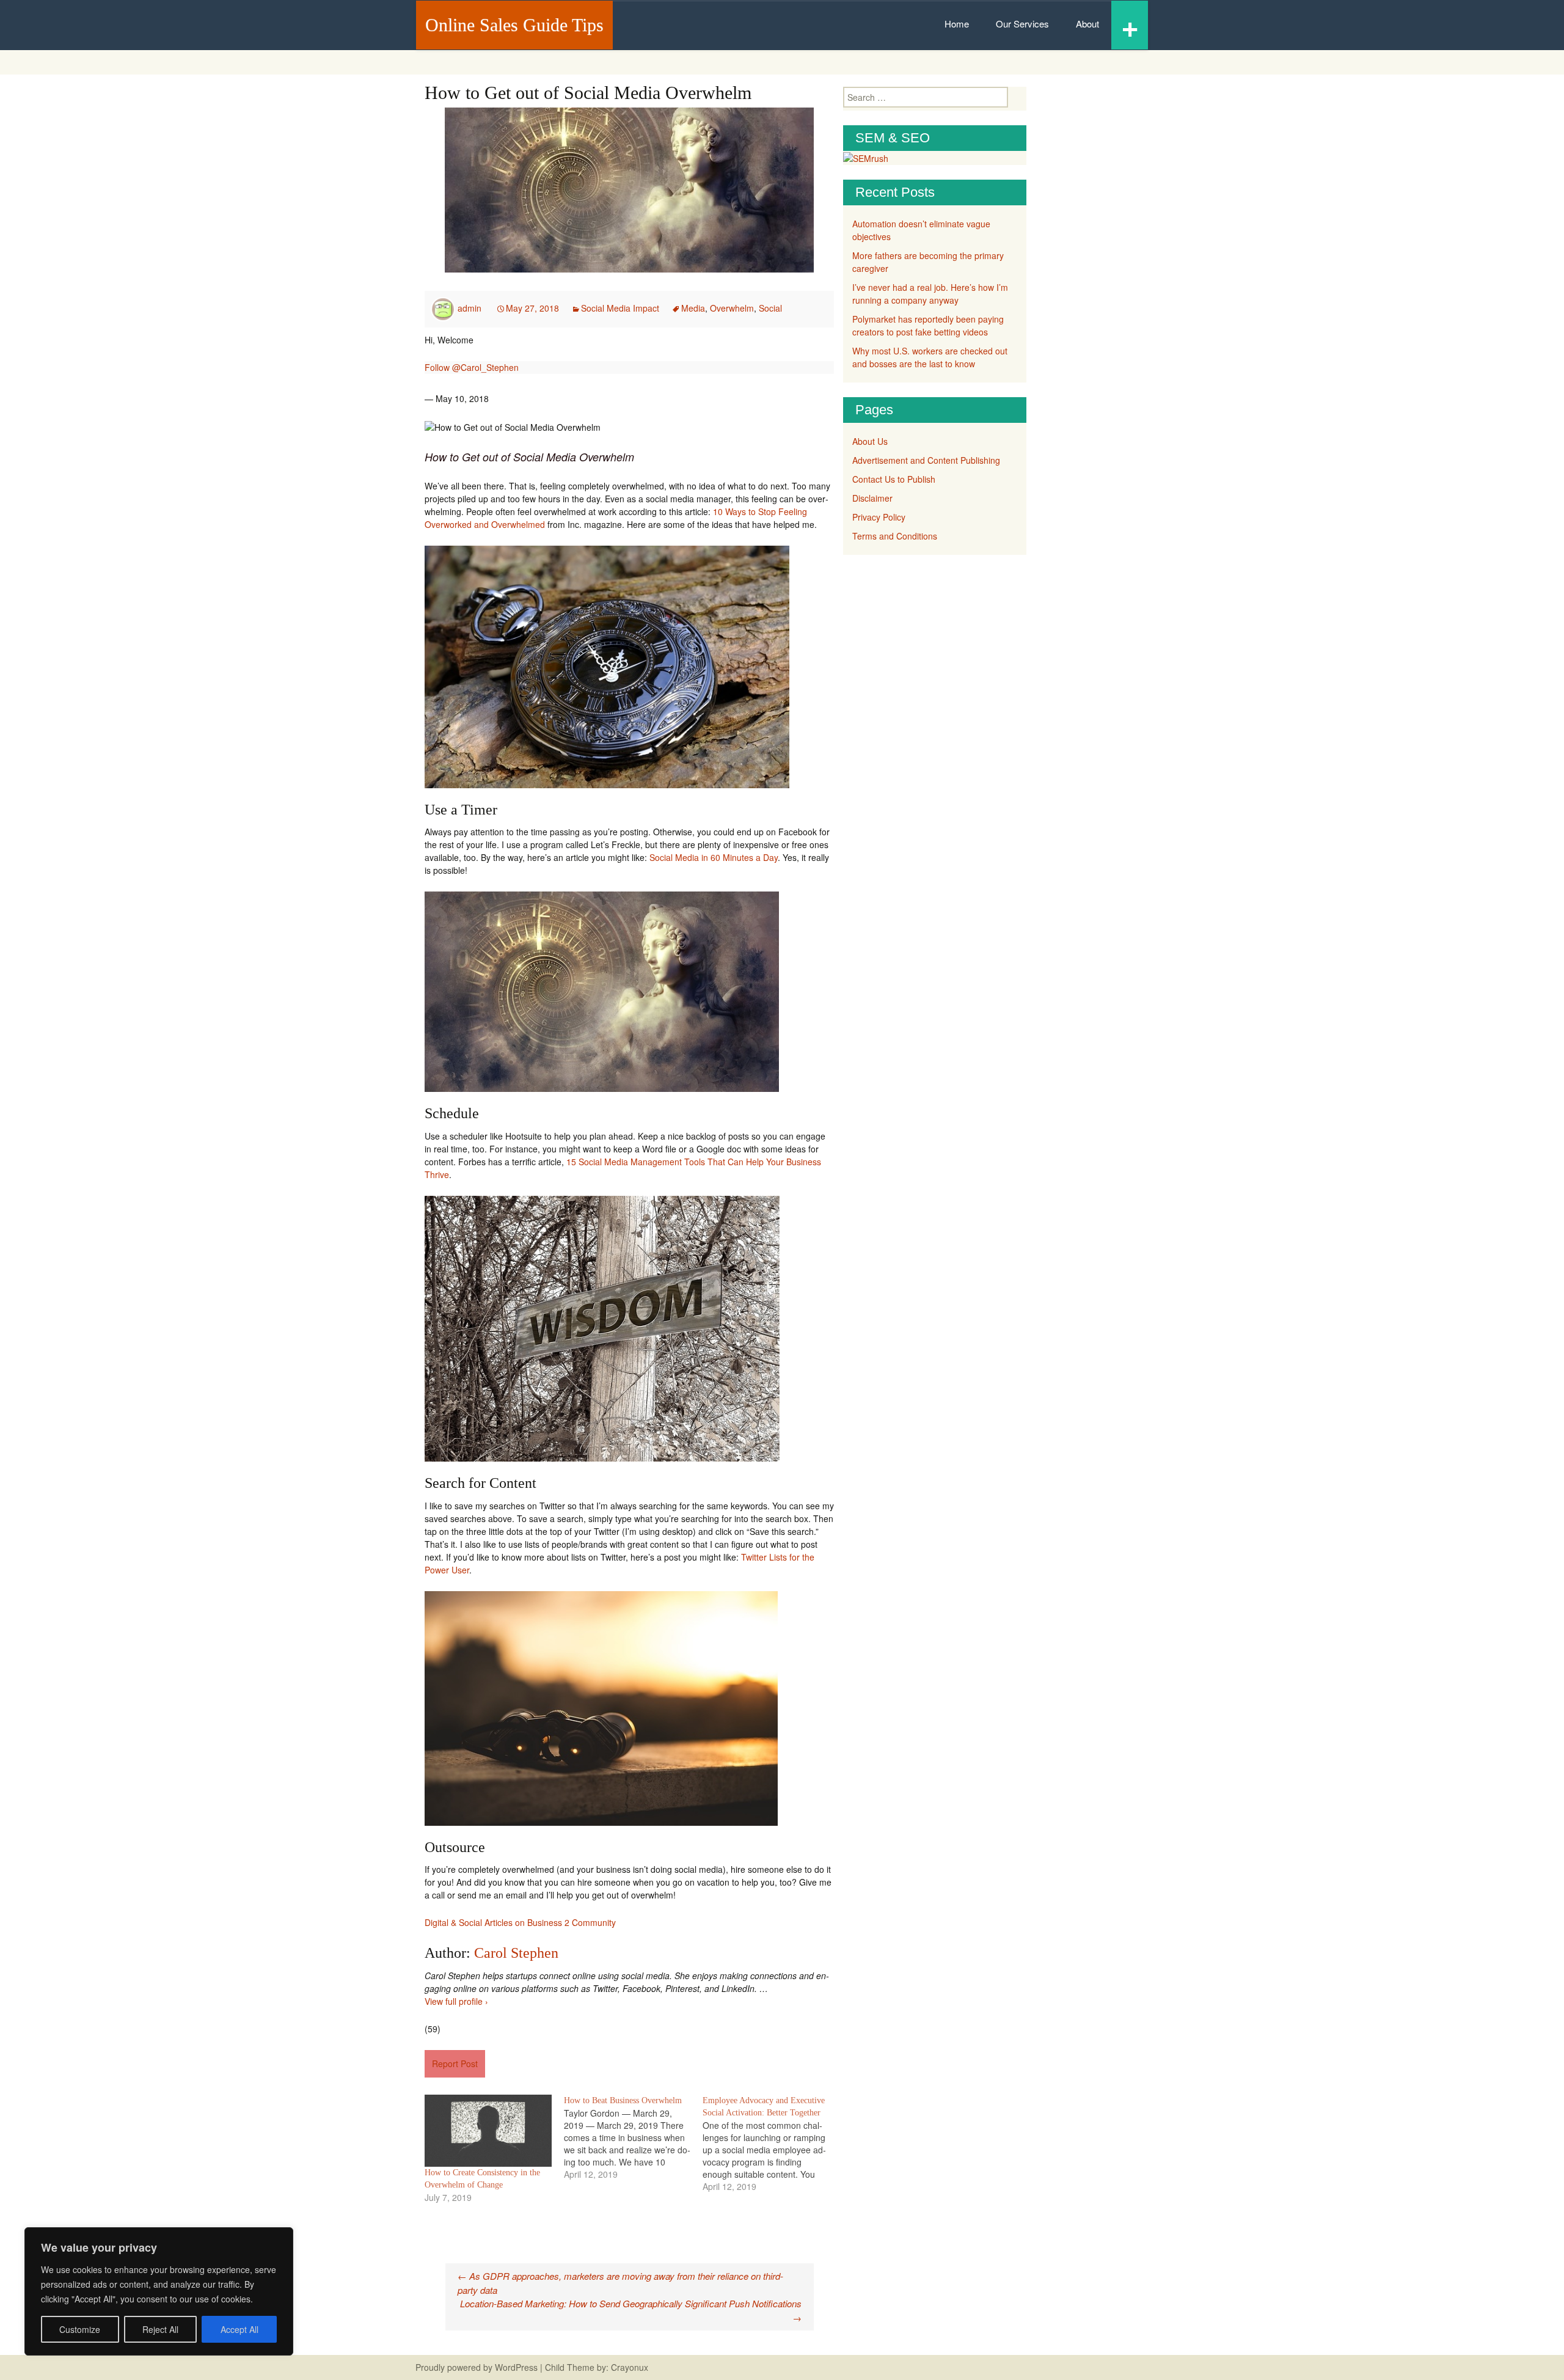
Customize (80, 2329)
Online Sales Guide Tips (514, 25)
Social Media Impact (620, 308)
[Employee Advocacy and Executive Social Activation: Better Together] (772, 2144)
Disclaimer (872, 498)
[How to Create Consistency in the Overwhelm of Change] (488, 2131)
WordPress (516, 2367)
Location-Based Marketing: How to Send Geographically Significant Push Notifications (631, 2310)
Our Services (1022, 24)
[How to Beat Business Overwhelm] (634, 2137)
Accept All (239, 2329)
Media (693, 308)
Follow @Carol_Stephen (472, 367)
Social (770, 308)
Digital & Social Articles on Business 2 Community (520, 1922)
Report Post (455, 2063)
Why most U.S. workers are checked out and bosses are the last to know (930, 357)
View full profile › (456, 2001)
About (1087, 24)
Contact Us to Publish (894, 479)
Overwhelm (732, 308)
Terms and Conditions (895, 536)
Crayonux (628, 2367)
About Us (870, 441)
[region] (159, 2291)
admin (470, 308)
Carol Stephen (516, 1953)
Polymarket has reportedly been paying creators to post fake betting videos (928, 325)
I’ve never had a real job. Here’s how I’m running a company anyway (930, 294)
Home (957, 24)
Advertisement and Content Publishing (926, 460)
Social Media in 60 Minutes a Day (714, 857)
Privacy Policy (879, 517)
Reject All (160, 2329)
